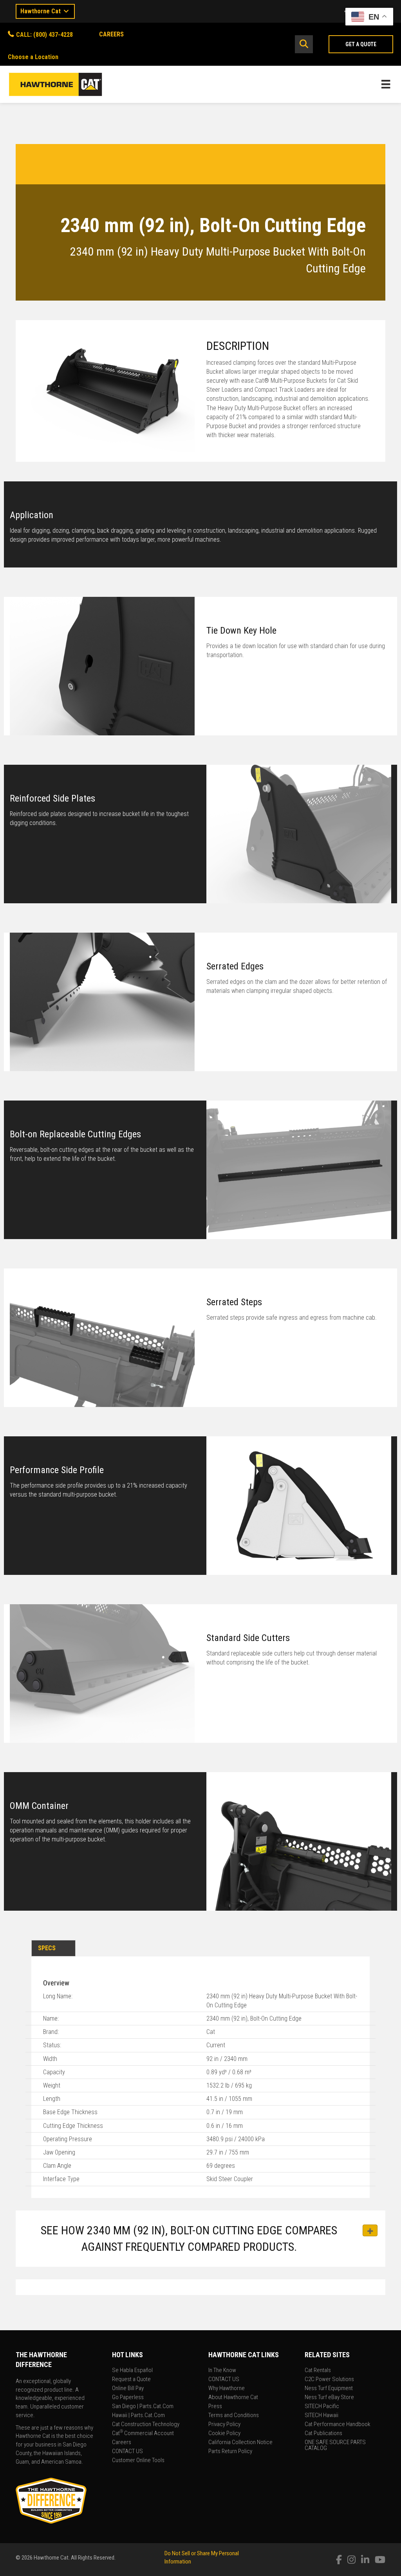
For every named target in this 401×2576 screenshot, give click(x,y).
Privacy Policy (224, 2425)
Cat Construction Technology (146, 2425)
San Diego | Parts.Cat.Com (143, 2407)
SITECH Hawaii (322, 2416)
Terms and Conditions (234, 2416)
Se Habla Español (132, 2371)
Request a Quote (131, 2380)
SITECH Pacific (322, 2407)
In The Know (222, 2371)
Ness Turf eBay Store (329, 2398)
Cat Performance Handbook (338, 2425)
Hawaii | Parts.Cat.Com (138, 2416)
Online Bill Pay (128, 2389)
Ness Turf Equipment (329, 2389)
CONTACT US (127, 2452)
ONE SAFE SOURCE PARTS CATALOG (335, 2445)
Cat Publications (323, 2434)
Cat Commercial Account (143, 2434)
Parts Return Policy (230, 2452)
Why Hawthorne (227, 2389)
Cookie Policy (224, 2434)
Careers (122, 2443)
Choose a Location (33, 57)
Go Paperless (128, 2398)
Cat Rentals (318, 2371)
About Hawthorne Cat (233, 2398)
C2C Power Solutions (329, 2380)
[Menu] (386, 84)
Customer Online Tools (138, 2461)
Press (215, 2407)
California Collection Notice (240, 2443)
